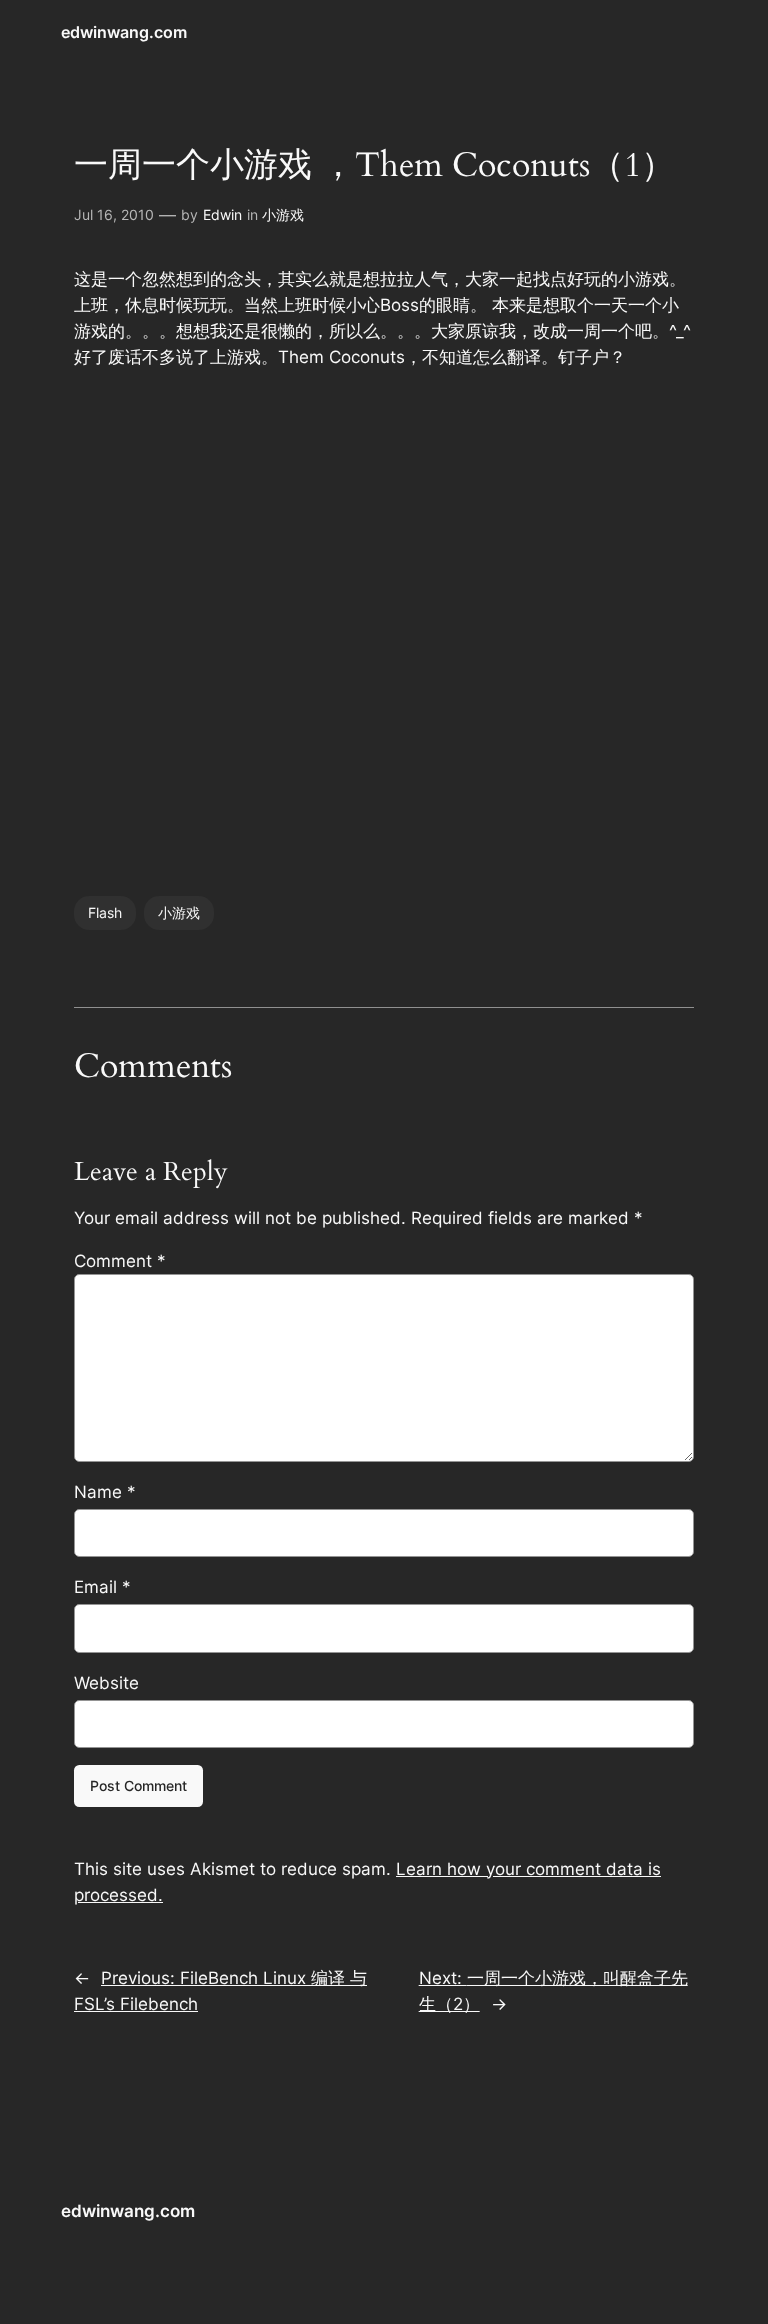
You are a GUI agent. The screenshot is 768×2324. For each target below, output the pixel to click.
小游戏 (283, 214)
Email (102, 1587)
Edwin (222, 214)
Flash (105, 912)
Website (106, 1683)
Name (105, 1492)
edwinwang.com (124, 32)
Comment (120, 1261)
